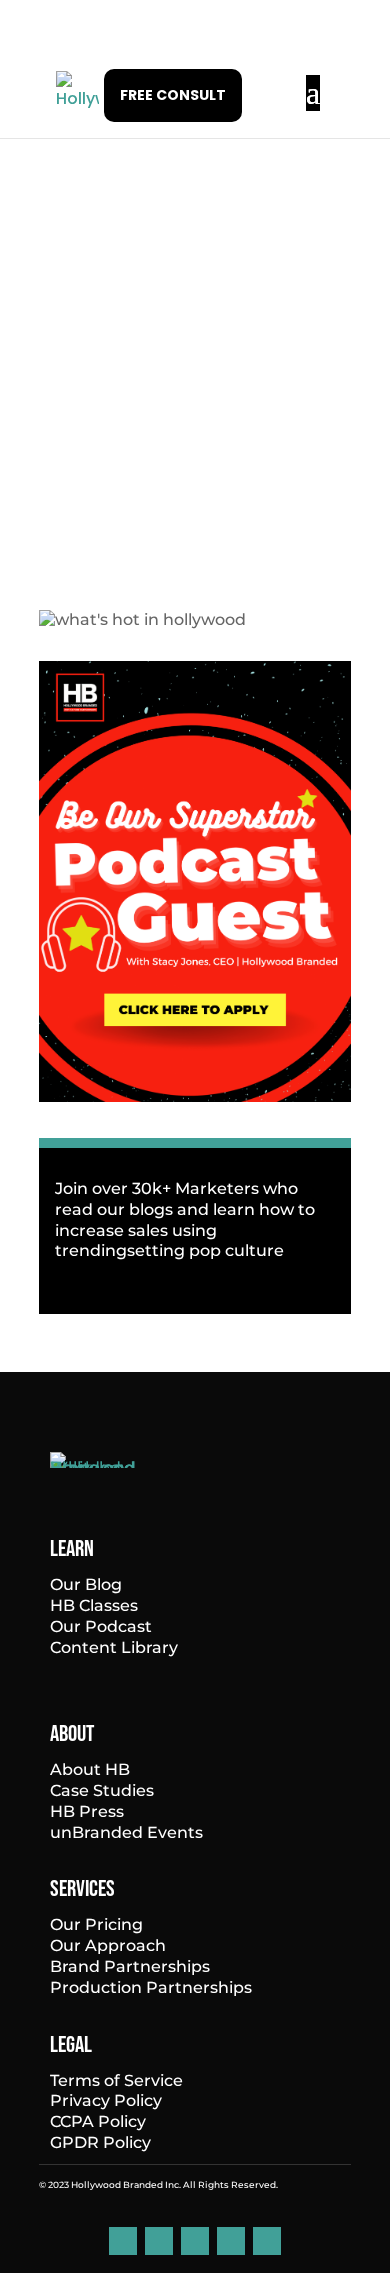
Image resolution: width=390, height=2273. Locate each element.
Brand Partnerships (130, 1966)
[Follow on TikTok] (231, 2241)
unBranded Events (126, 1832)
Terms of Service (116, 2080)
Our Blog (86, 1584)
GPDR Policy (100, 2142)
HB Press (87, 1811)
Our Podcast (101, 1626)
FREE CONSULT (173, 95)
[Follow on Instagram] (195, 2241)
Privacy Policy (106, 2100)
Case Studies (102, 1790)
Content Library (114, 1647)
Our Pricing (96, 1924)
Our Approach (108, 1945)
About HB (90, 1769)
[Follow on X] (267, 2241)
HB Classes (94, 1605)
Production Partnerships (151, 1987)
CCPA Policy (98, 2121)
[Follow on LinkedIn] (123, 2241)
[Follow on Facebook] (159, 2241)
